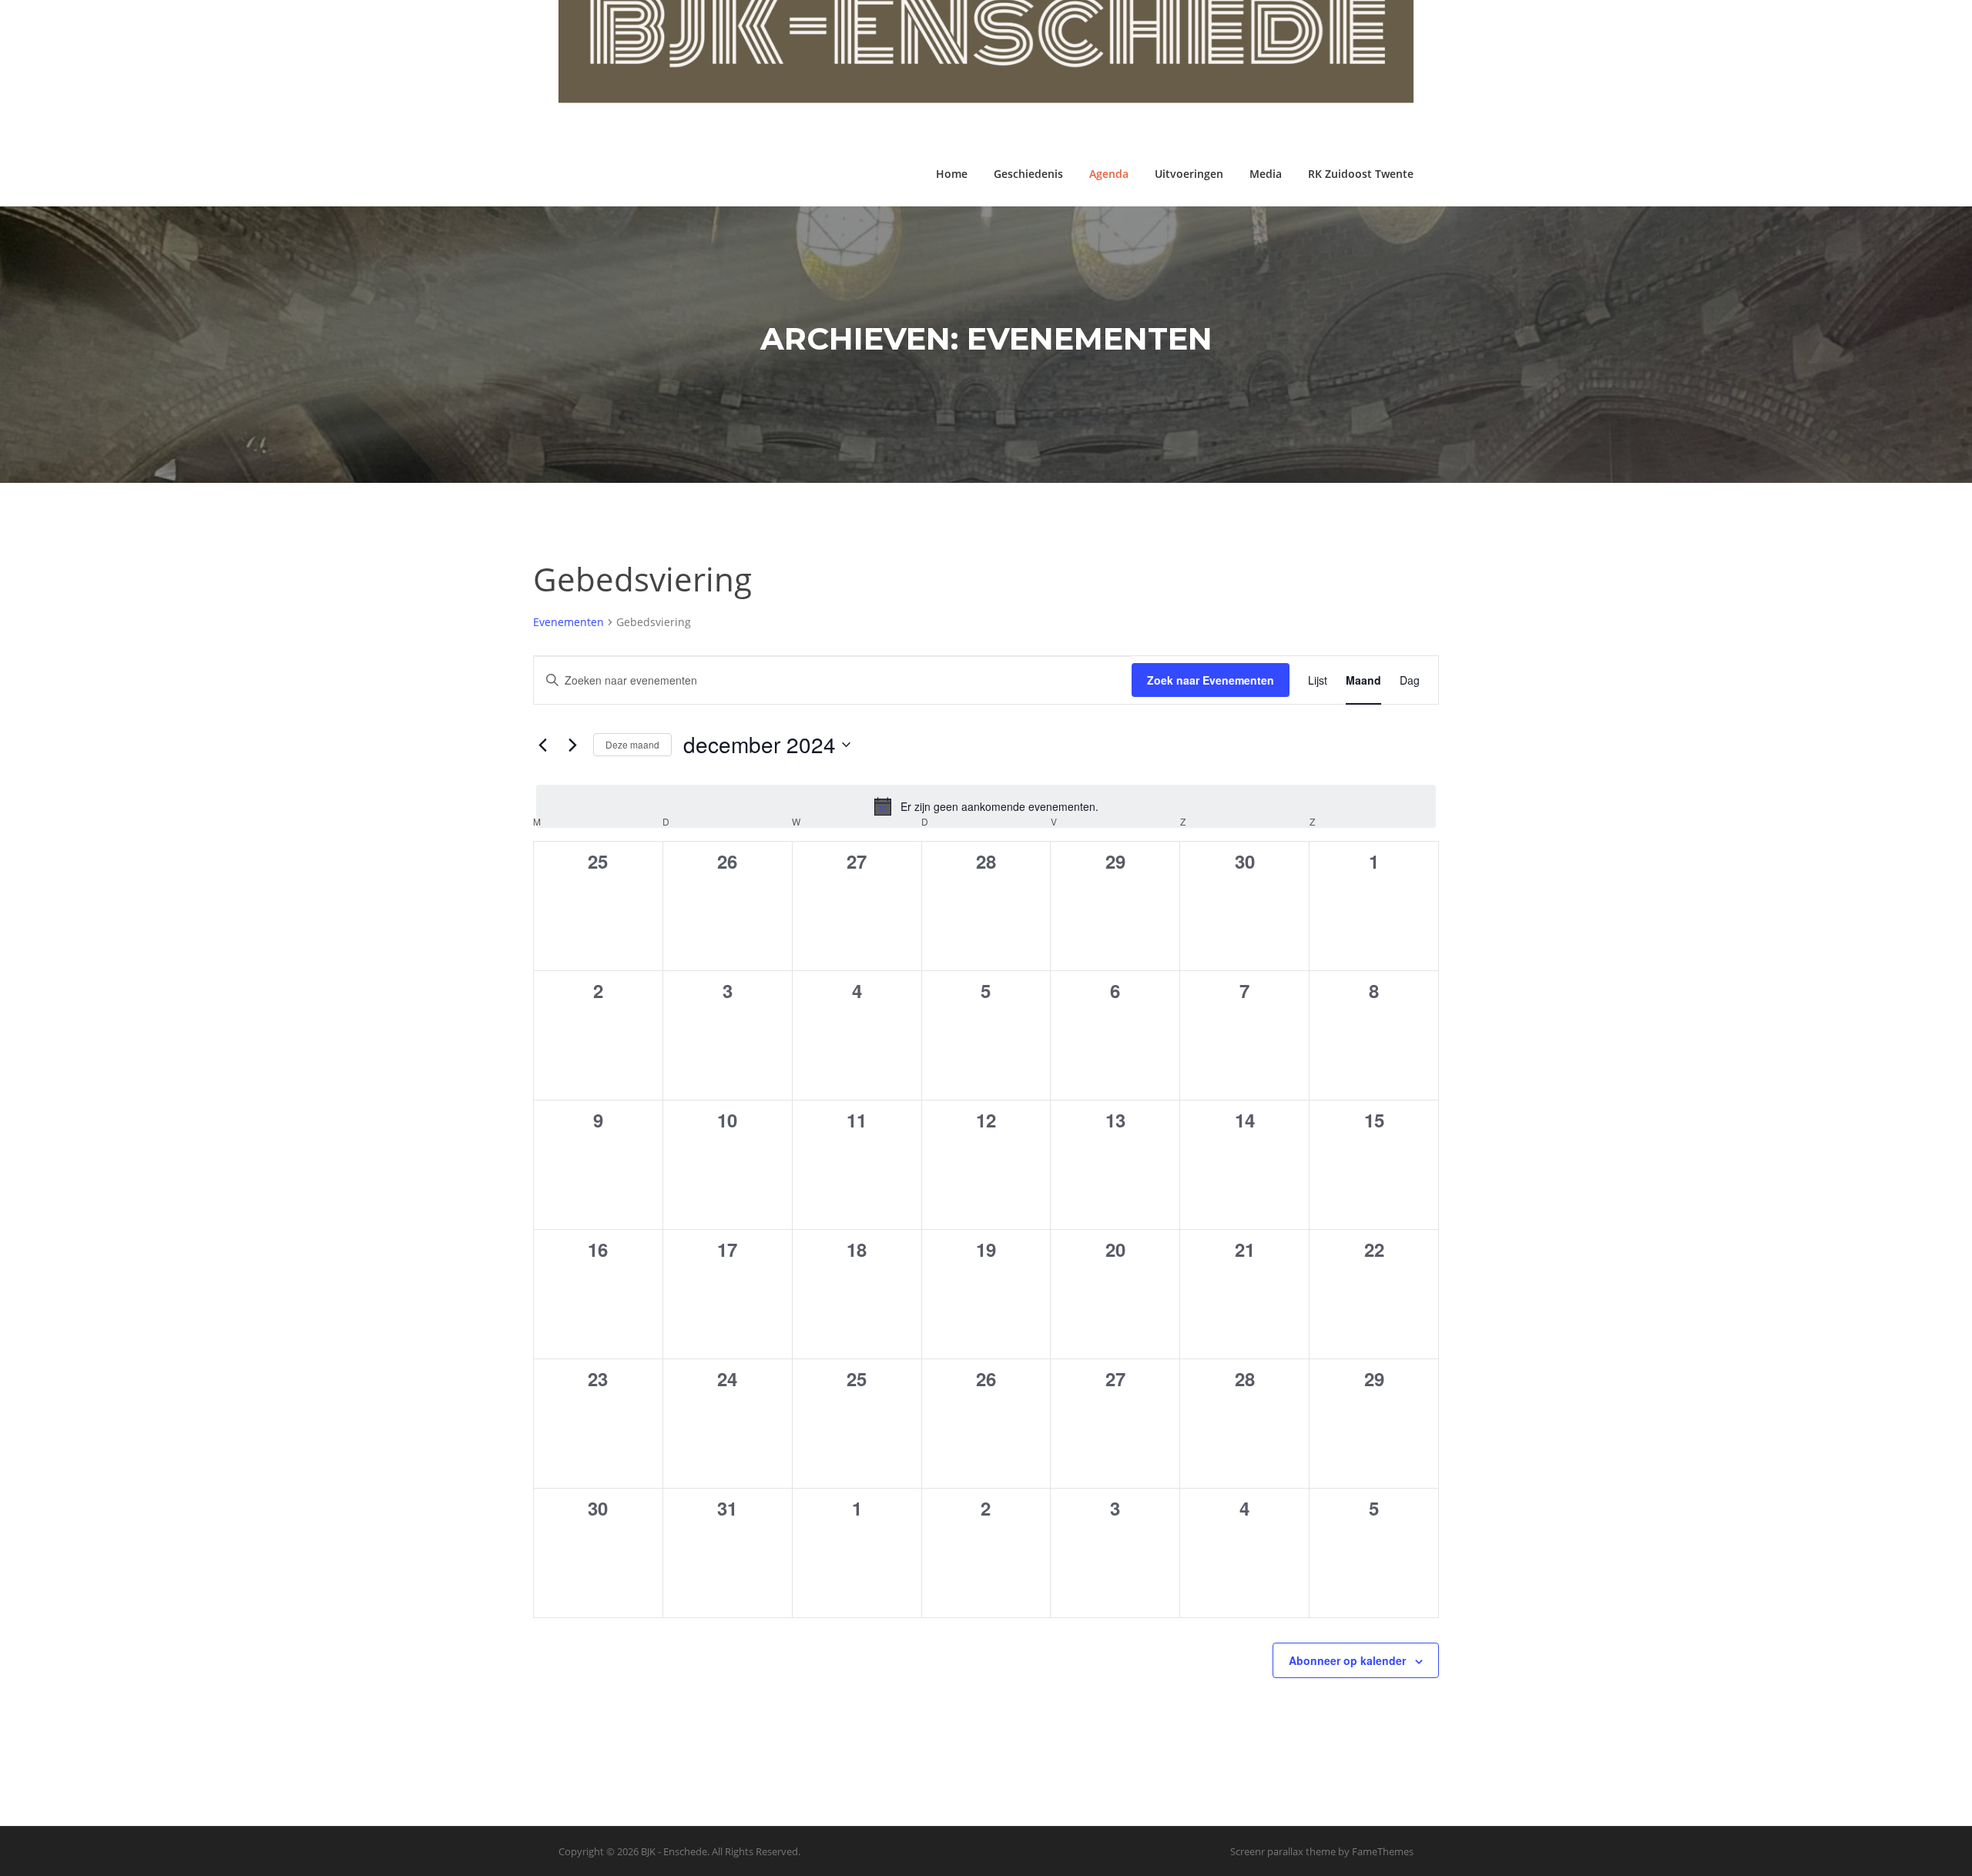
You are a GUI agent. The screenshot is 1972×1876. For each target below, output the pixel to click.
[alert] (986, 806)
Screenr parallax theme (1283, 1851)
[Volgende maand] (572, 745)
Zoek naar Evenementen (1211, 680)
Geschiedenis (1028, 174)
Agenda (1109, 174)
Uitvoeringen (1189, 174)
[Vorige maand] (542, 745)
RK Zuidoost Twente (1361, 174)
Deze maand (632, 744)
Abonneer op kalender (1347, 1660)
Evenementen (568, 622)
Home (952, 174)
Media (1266, 174)
